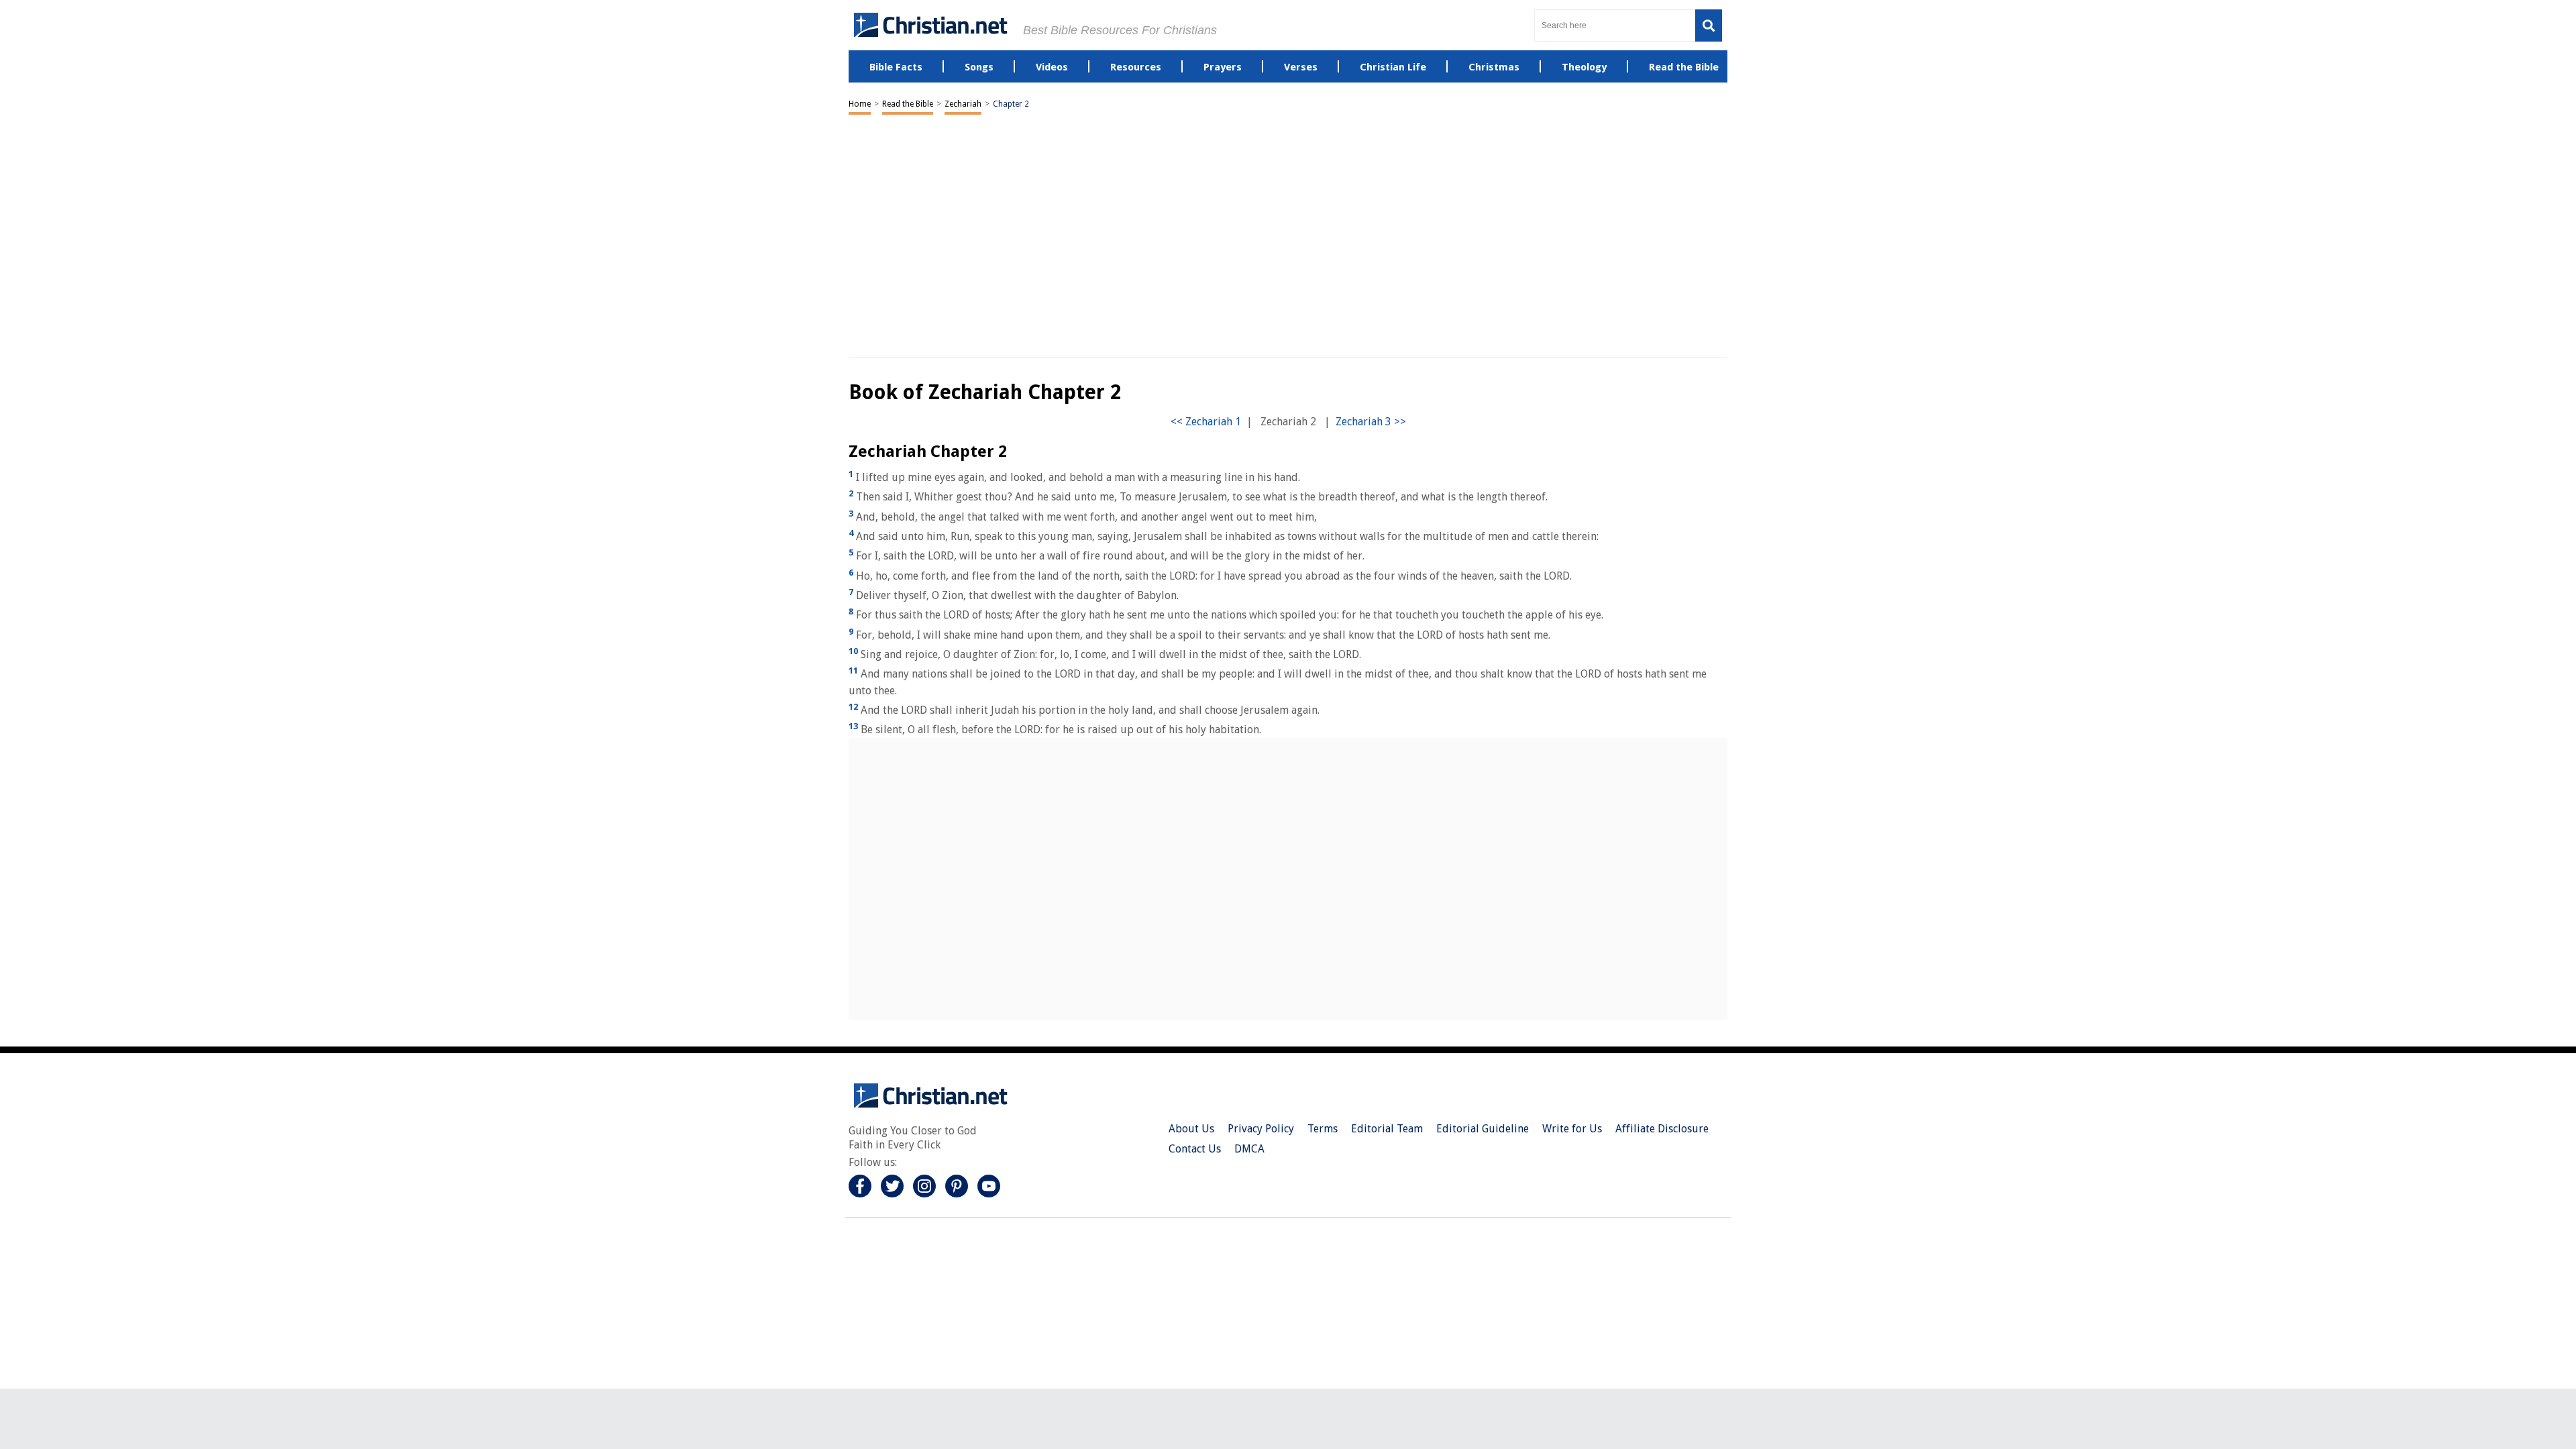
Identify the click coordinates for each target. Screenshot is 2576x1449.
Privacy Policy (1261, 1129)
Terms (1323, 1129)
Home (860, 104)
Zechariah (963, 104)
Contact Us (1195, 1149)
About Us (1191, 1129)
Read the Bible (908, 104)
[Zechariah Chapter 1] (1206, 422)
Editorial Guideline (1483, 1129)
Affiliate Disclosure (1662, 1129)
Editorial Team (1387, 1129)
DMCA (1249, 1149)
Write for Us (1572, 1129)
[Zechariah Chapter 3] (1371, 422)
